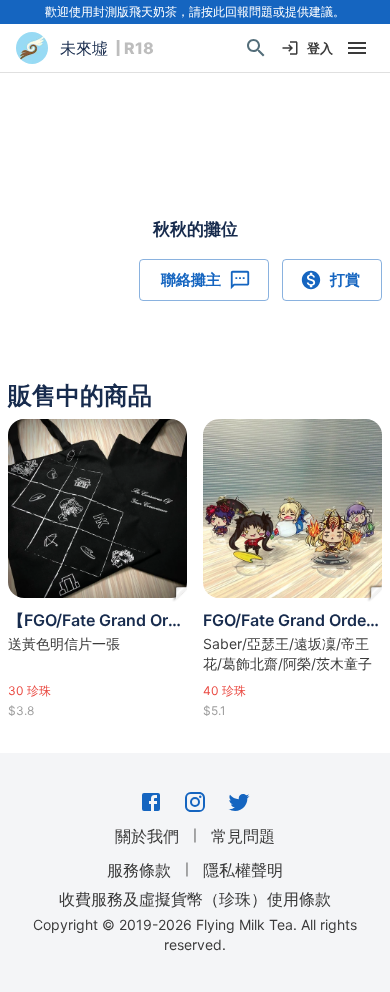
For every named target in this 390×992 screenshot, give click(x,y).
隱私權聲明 (243, 870)
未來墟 (84, 48)
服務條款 (139, 870)
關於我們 (147, 836)
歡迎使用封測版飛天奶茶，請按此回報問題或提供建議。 (195, 11)
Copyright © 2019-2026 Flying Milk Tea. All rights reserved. (195, 934)
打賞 (345, 279)
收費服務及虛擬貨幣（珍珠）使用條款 (195, 898)
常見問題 (243, 836)
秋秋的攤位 (195, 229)
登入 (320, 48)
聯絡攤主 (191, 279)
